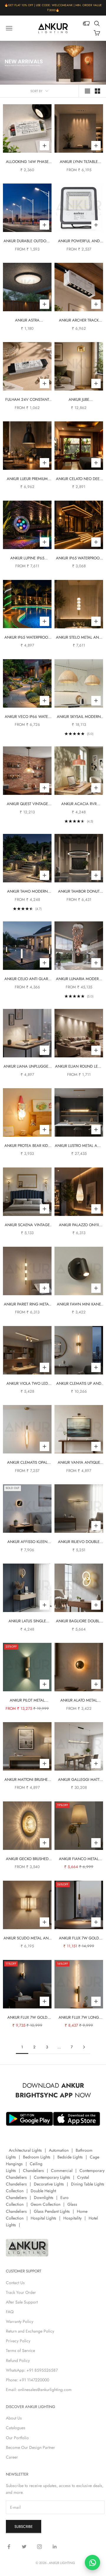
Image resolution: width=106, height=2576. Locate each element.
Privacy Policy (18, 2341)
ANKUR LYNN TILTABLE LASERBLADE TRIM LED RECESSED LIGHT (79, 162)
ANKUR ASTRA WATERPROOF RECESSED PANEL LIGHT (27, 320)
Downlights (44, 2198)
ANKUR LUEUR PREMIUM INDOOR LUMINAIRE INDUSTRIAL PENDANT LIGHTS (27, 479)
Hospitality (72, 2218)
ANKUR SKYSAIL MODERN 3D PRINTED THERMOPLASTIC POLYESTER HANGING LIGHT (79, 717)
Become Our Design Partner (30, 2447)
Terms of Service (20, 2350)
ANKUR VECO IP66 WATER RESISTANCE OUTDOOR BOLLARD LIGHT (27, 717)
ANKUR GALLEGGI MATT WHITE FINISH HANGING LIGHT (79, 1780)
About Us (14, 2418)
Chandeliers (33, 2170)
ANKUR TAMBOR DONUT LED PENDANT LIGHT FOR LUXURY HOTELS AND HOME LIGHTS (79, 892)
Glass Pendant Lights (52, 2211)
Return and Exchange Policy (30, 2331)
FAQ (10, 2312)
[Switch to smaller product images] (97, 91)
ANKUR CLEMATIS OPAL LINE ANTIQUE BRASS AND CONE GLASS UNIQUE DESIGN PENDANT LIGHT (27, 1463)
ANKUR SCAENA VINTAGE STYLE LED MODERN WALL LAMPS (27, 1225)
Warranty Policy (20, 2321)
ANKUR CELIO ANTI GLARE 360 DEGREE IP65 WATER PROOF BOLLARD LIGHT (27, 979)
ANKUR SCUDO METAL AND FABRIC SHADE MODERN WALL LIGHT (27, 1938)
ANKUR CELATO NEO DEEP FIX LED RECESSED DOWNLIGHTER (79, 479)
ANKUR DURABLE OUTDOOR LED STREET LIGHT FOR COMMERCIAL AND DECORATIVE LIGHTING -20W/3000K (27, 241)
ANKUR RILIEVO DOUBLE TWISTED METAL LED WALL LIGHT (79, 1542)
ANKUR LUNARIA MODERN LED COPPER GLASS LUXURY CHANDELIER (79, 979)
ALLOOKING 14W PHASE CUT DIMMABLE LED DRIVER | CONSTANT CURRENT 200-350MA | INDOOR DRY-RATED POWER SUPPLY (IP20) (27, 162)
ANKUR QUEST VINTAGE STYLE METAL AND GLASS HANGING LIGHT (27, 804)
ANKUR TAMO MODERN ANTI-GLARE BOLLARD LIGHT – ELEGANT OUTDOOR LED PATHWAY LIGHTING (27, 892)
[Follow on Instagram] (39, 2547)
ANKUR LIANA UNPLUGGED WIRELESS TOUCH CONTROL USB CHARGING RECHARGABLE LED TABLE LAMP (27, 1067)
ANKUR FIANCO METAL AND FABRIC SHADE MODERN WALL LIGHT (79, 1859)
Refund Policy (18, 2360)
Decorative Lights (49, 2184)
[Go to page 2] (84, 2047)
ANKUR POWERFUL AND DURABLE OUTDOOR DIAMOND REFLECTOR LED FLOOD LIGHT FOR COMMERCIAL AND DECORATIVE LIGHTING (79, 241)
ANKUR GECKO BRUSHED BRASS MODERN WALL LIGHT (27, 1859)
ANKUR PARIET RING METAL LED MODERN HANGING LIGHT (27, 1304)
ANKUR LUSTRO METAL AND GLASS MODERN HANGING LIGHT (79, 1146)
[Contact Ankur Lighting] (92, 2562)
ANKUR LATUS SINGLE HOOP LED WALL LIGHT (27, 1621)
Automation (59, 2150)
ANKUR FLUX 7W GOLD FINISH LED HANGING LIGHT (79, 1938)
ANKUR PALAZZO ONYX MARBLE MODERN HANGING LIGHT (79, 1225)
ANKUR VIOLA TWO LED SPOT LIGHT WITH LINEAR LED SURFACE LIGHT (27, 1384)
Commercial (62, 2170)
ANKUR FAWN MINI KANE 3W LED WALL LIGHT (79, 1304)
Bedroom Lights (37, 2157)
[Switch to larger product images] (87, 91)
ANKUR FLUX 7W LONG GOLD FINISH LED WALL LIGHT (79, 2018)
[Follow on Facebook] (9, 2547)
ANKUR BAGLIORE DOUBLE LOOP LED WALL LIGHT (79, 1621)
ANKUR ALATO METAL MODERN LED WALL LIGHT (79, 1701)
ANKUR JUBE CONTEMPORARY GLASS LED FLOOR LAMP (79, 400)
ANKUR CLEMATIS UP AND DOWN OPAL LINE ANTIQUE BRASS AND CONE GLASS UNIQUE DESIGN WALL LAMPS (79, 1384)
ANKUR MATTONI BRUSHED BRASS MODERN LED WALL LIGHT (27, 1780)
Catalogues (16, 2428)
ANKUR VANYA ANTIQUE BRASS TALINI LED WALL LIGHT (79, 1463)
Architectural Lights (25, 2150)
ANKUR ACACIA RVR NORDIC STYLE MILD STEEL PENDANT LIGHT (79, 804)
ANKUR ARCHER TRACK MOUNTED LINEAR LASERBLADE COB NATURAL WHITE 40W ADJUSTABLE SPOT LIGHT (79, 320)
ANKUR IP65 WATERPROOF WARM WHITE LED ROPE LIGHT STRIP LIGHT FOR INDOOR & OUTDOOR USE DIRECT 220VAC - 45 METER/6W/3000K (79, 558)
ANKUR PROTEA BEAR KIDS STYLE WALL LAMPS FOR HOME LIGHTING (27, 1146)
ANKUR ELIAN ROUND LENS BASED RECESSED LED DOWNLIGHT (79, 1067)
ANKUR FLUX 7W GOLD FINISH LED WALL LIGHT (27, 2018)
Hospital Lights (43, 2218)
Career (12, 2457)
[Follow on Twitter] (24, 2547)
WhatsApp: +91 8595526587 (32, 2370)
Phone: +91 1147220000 (28, 2380)
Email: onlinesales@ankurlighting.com (39, 2390)
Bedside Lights (70, 2157)
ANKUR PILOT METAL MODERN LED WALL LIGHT (27, 1701)
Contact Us (15, 2283)
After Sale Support (22, 2302)
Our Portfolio (17, 2438)
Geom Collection (45, 2204)
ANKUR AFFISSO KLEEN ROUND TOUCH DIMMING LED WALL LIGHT (27, 1542)
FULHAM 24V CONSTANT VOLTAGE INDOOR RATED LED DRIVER (27, 400)
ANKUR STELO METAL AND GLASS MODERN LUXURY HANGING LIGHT (79, 638)
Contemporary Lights (52, 2177)
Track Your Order (21, 2292)
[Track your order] (86, 23)
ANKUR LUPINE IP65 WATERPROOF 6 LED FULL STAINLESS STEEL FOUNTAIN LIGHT (27, 558)
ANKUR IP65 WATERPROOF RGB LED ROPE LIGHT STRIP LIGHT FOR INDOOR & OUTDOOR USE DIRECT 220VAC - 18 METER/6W (27, 638)
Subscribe (24, 2527)
